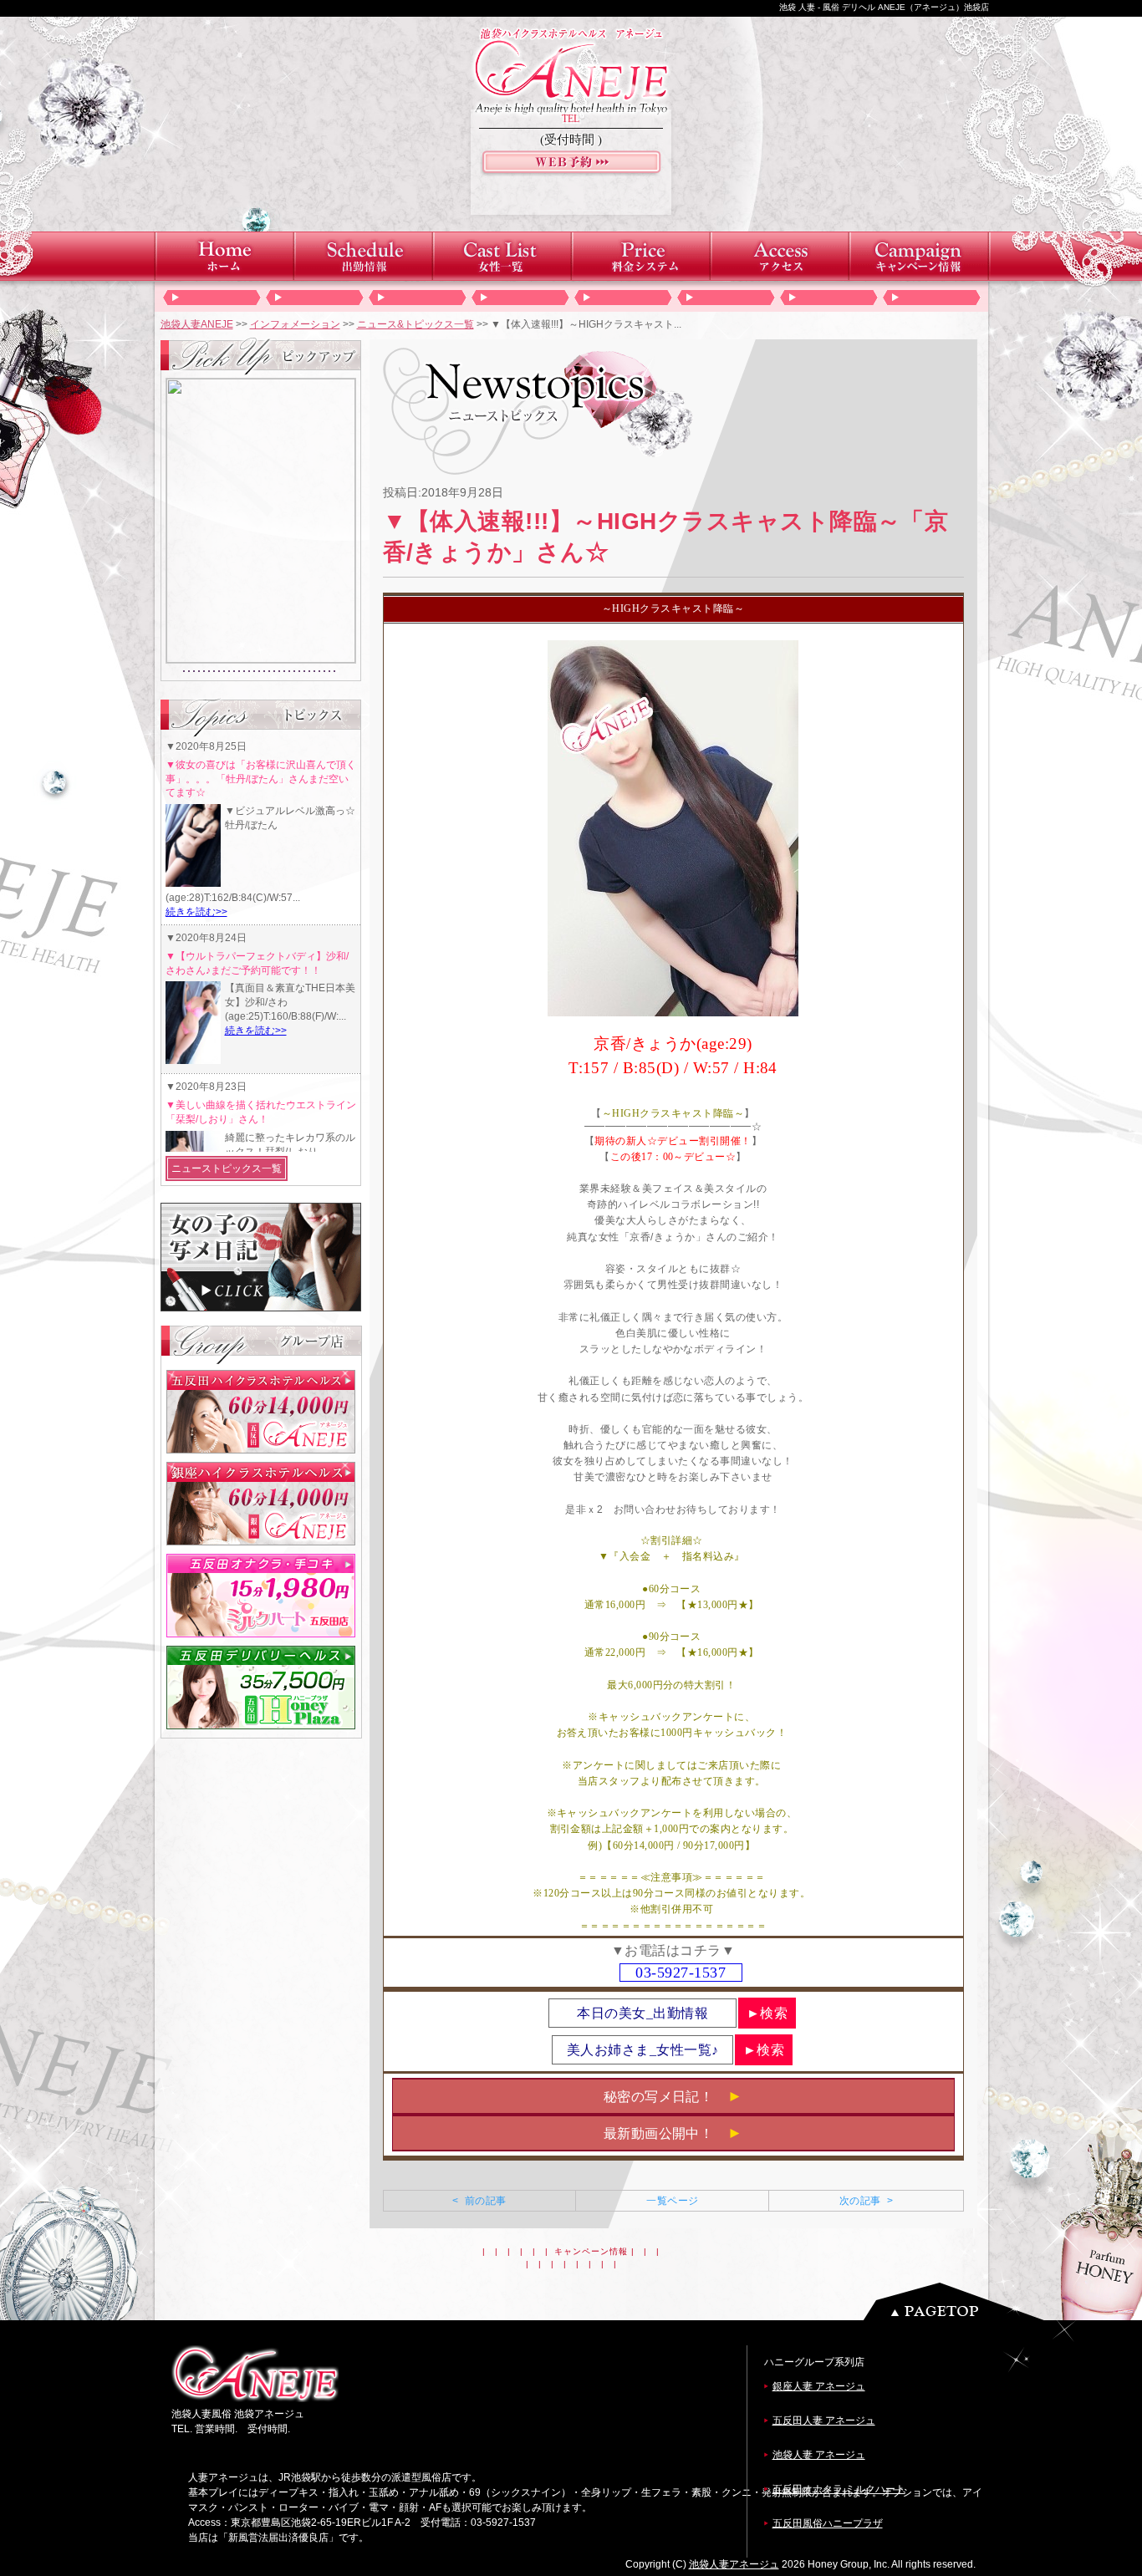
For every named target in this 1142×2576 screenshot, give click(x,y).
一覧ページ (672, 2201)
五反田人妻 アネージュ (824, 2421)
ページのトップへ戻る (958, 2301)
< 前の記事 (479, 2201)
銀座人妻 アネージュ (819, 2386)
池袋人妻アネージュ (734, 2564)
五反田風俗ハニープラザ (828, 2523)
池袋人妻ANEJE (197, 324)
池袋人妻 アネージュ (819, 2455)
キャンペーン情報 (591, 2251)
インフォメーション (295, 324)
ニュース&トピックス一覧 (416, 324)
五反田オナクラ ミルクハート (839, 2489)
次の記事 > (866, 2201)
